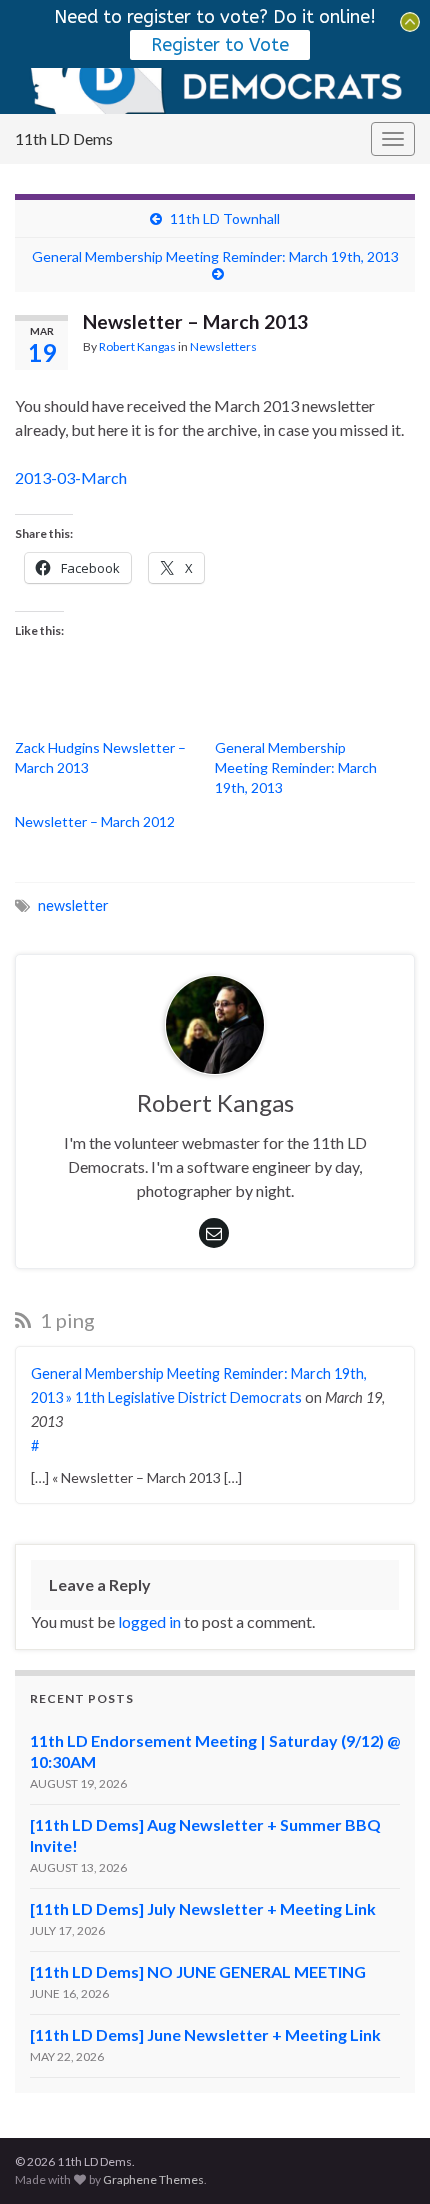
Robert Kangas (137, 346)
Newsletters (223, 346)
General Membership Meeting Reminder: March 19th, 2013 (215, 256)
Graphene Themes (153, 2179)
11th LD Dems (64, 138)
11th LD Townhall (225, 218)
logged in (149, 1621)
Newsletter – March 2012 (95, 821)
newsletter (73, 905)
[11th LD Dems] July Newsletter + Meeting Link (203, 1908)
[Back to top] (385, 2159)
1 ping (65, 1320)
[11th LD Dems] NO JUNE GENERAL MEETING (198, 1971)
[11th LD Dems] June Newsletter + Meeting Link (205, 2034)
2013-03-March (71, 477)
